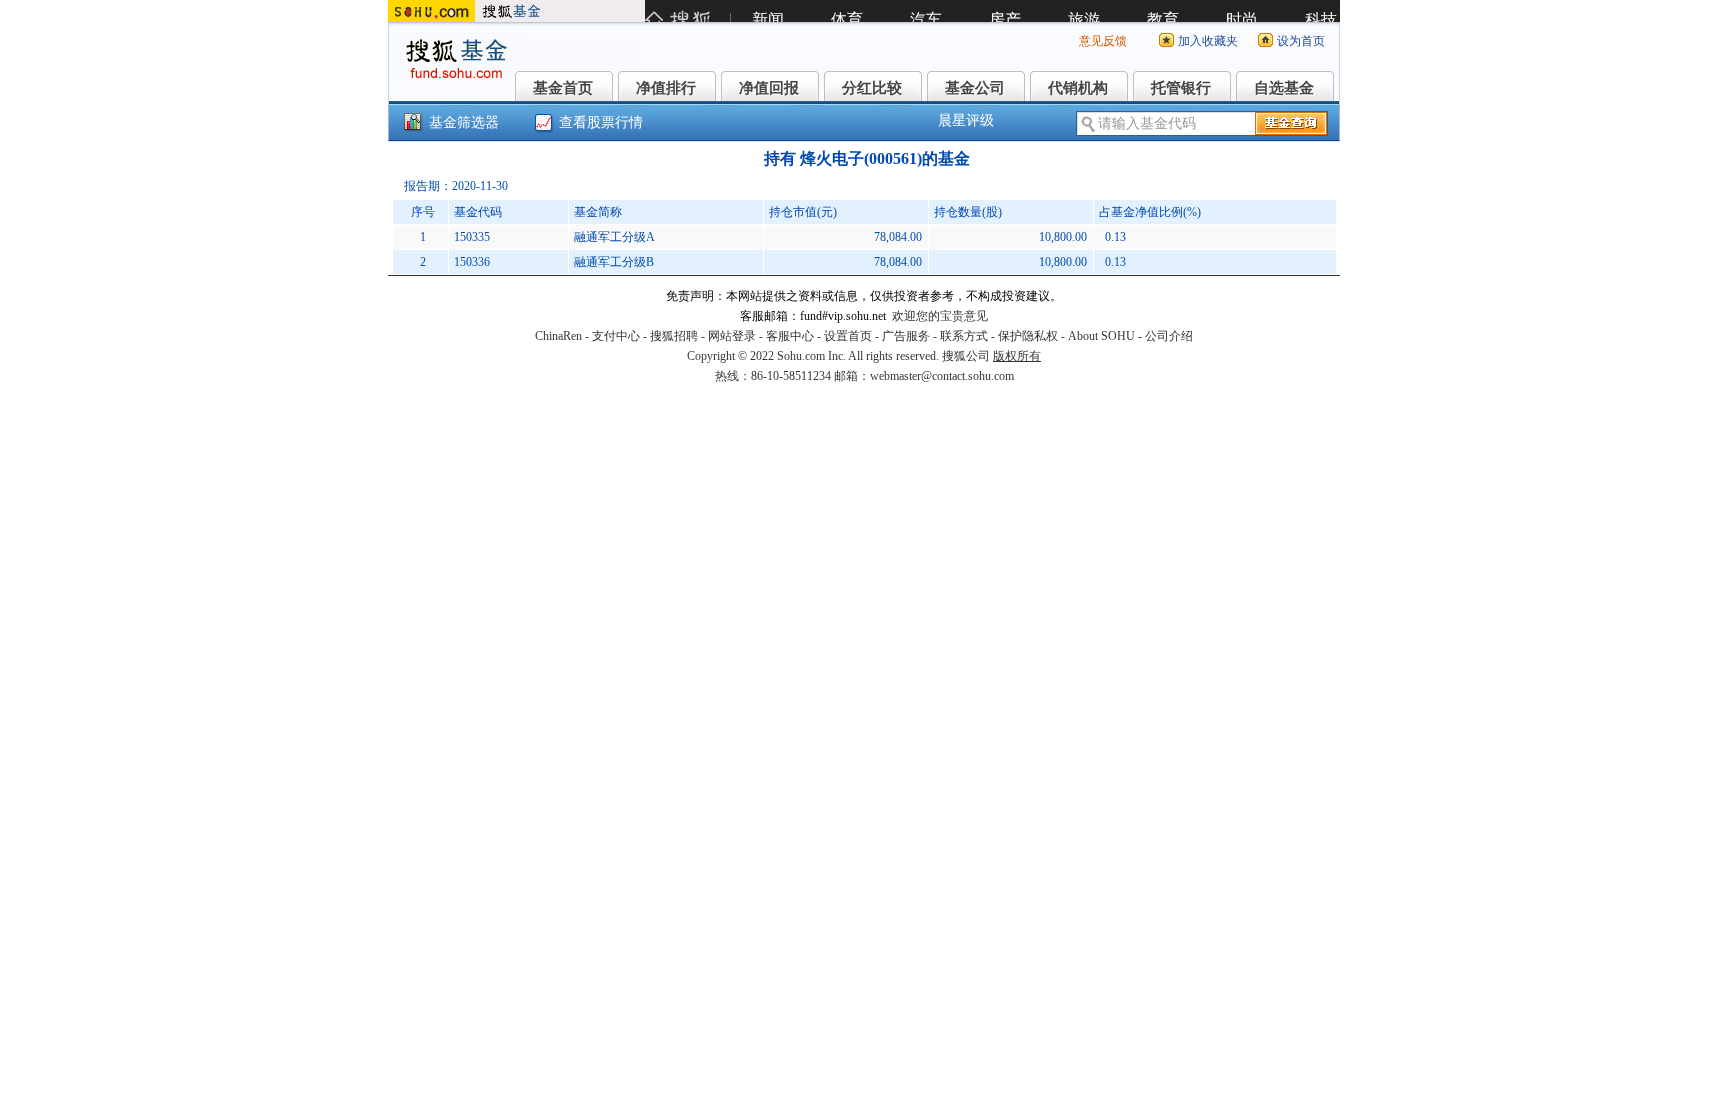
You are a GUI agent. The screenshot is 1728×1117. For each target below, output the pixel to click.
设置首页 (848, 336)
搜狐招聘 (674, 336)
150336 (472, 262)
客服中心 (790, 336)
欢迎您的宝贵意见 (940, 316)
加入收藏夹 (1208, 41)
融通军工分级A (614, 237)
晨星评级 (966, 120)
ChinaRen (558, 336)
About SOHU (1101, 336)
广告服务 (906, 336)
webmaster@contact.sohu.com (942, 376)
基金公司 (975, 88)
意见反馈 (1103, 41)
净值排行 (666, 88)
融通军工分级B (614, 262)
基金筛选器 (464, 122)
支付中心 (616, 336)
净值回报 (769, 88)
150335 (472, 237)
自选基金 (1284, 88)
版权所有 (1017, 356)
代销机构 (1078, 88)
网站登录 (732, 336)
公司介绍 (1169, 336)
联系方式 (964, 336)
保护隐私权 (1028, 336)
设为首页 (1301, 41)
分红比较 (872, 88)
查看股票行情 (601, 122)
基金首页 (563, 88)
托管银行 (1181, 88)
